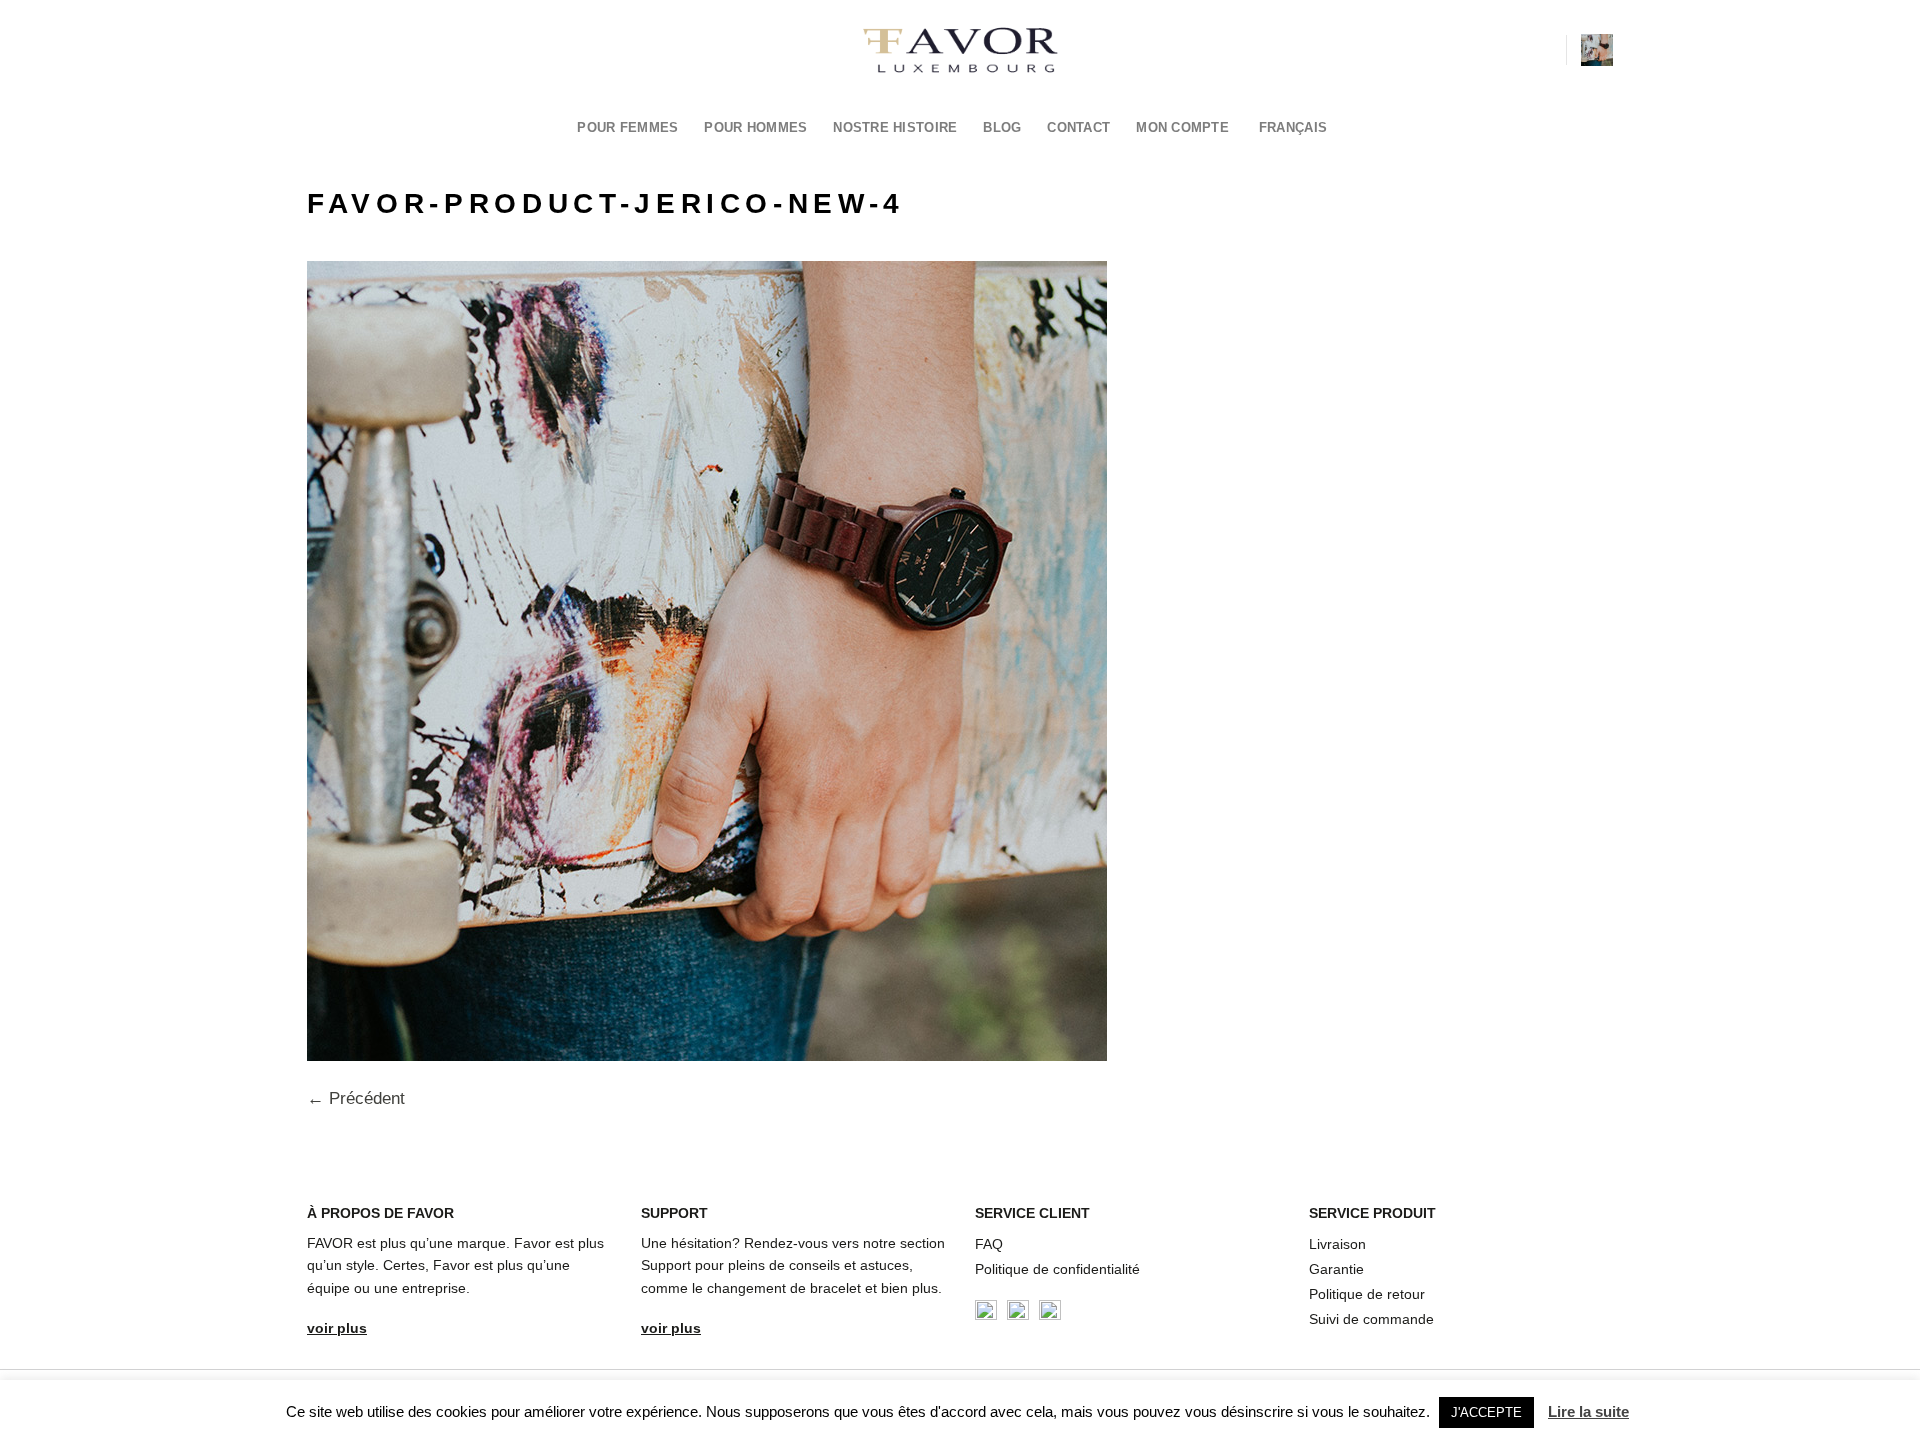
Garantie (1336, 1269)
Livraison (1337, 1244)
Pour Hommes (755, 127)
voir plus (337, 1328)
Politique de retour (1367, 1294)
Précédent (356, 1098)
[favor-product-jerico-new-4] (707, 659)
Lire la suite (1588, 1411)
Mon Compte (1182, 127)
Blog (1002, 127)
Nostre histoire (895, 127)
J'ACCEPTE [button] (1486, 1412)
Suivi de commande (1371, 1319)
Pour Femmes (627, 127)
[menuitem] (1299, 127)
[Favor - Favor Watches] (960, 50)
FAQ (989, 1244)
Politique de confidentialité (1057, 1269)
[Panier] (1597, 50)
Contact (1078, 127)
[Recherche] (1543, 49)
